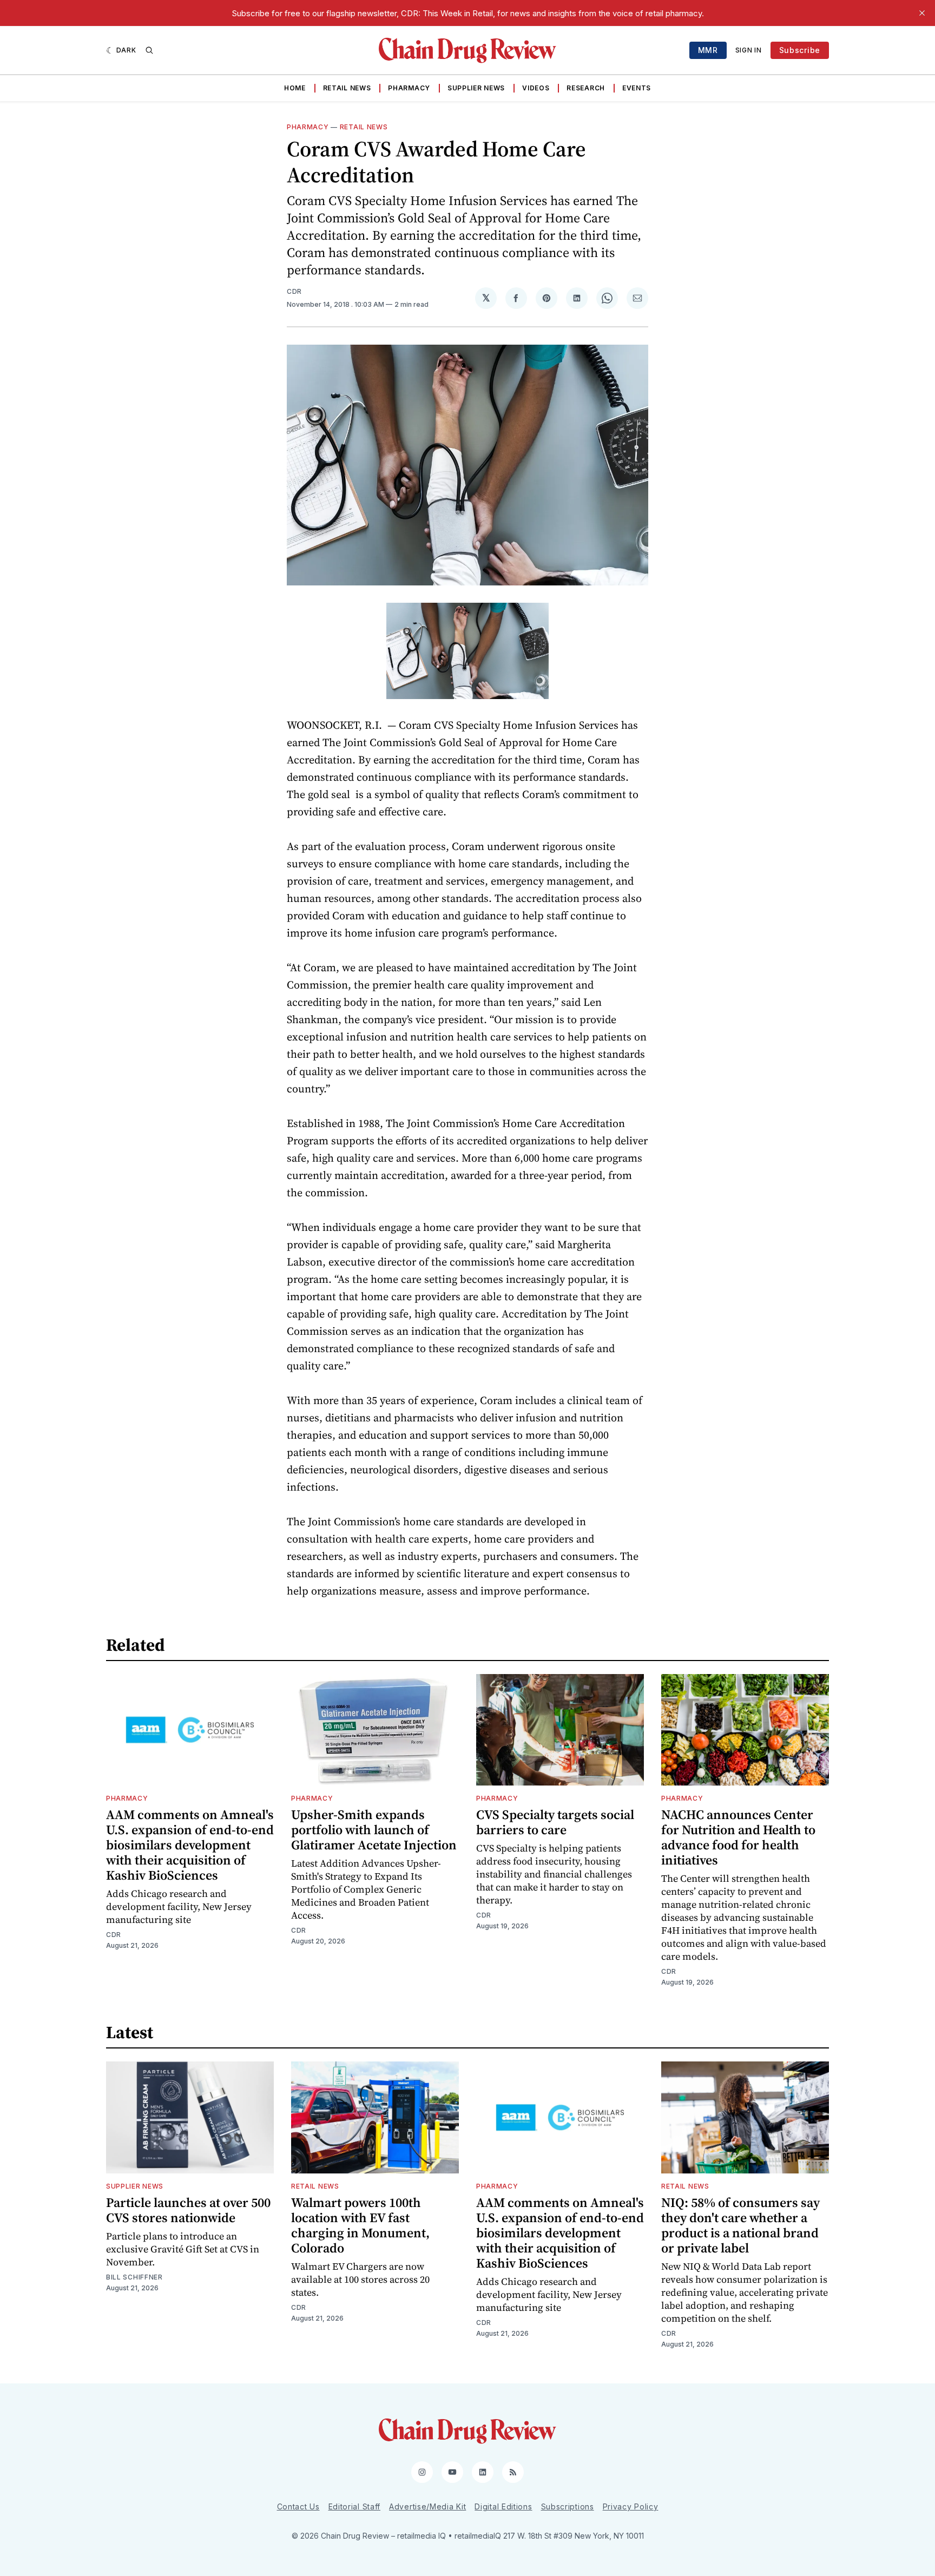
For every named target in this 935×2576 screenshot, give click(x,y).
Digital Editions (503, 2506)
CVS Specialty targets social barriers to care (555, 1822)
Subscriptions (568, 2506)
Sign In (749, 50)
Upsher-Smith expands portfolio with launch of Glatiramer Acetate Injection (374, 1830)
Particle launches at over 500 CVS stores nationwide (188, 2210)
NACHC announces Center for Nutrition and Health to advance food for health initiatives (738, 1837)
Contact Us (298, 2506)
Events (637, 88)
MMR (708, 50)
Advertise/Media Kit (427, 2506)
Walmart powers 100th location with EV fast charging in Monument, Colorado (360, 2225)
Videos (536, 88)
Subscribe (800, 50)
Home (295, 88)
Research (586, 88)
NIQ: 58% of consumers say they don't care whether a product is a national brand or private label (740, 2225)
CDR (294, 291)
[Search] (149, 50)
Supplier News (476, 88)
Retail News (347, 88)
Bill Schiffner (134, 2277)
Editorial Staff (355, 2506)
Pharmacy (409, 88)
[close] (922, 13)
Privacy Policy (631, 2506)
